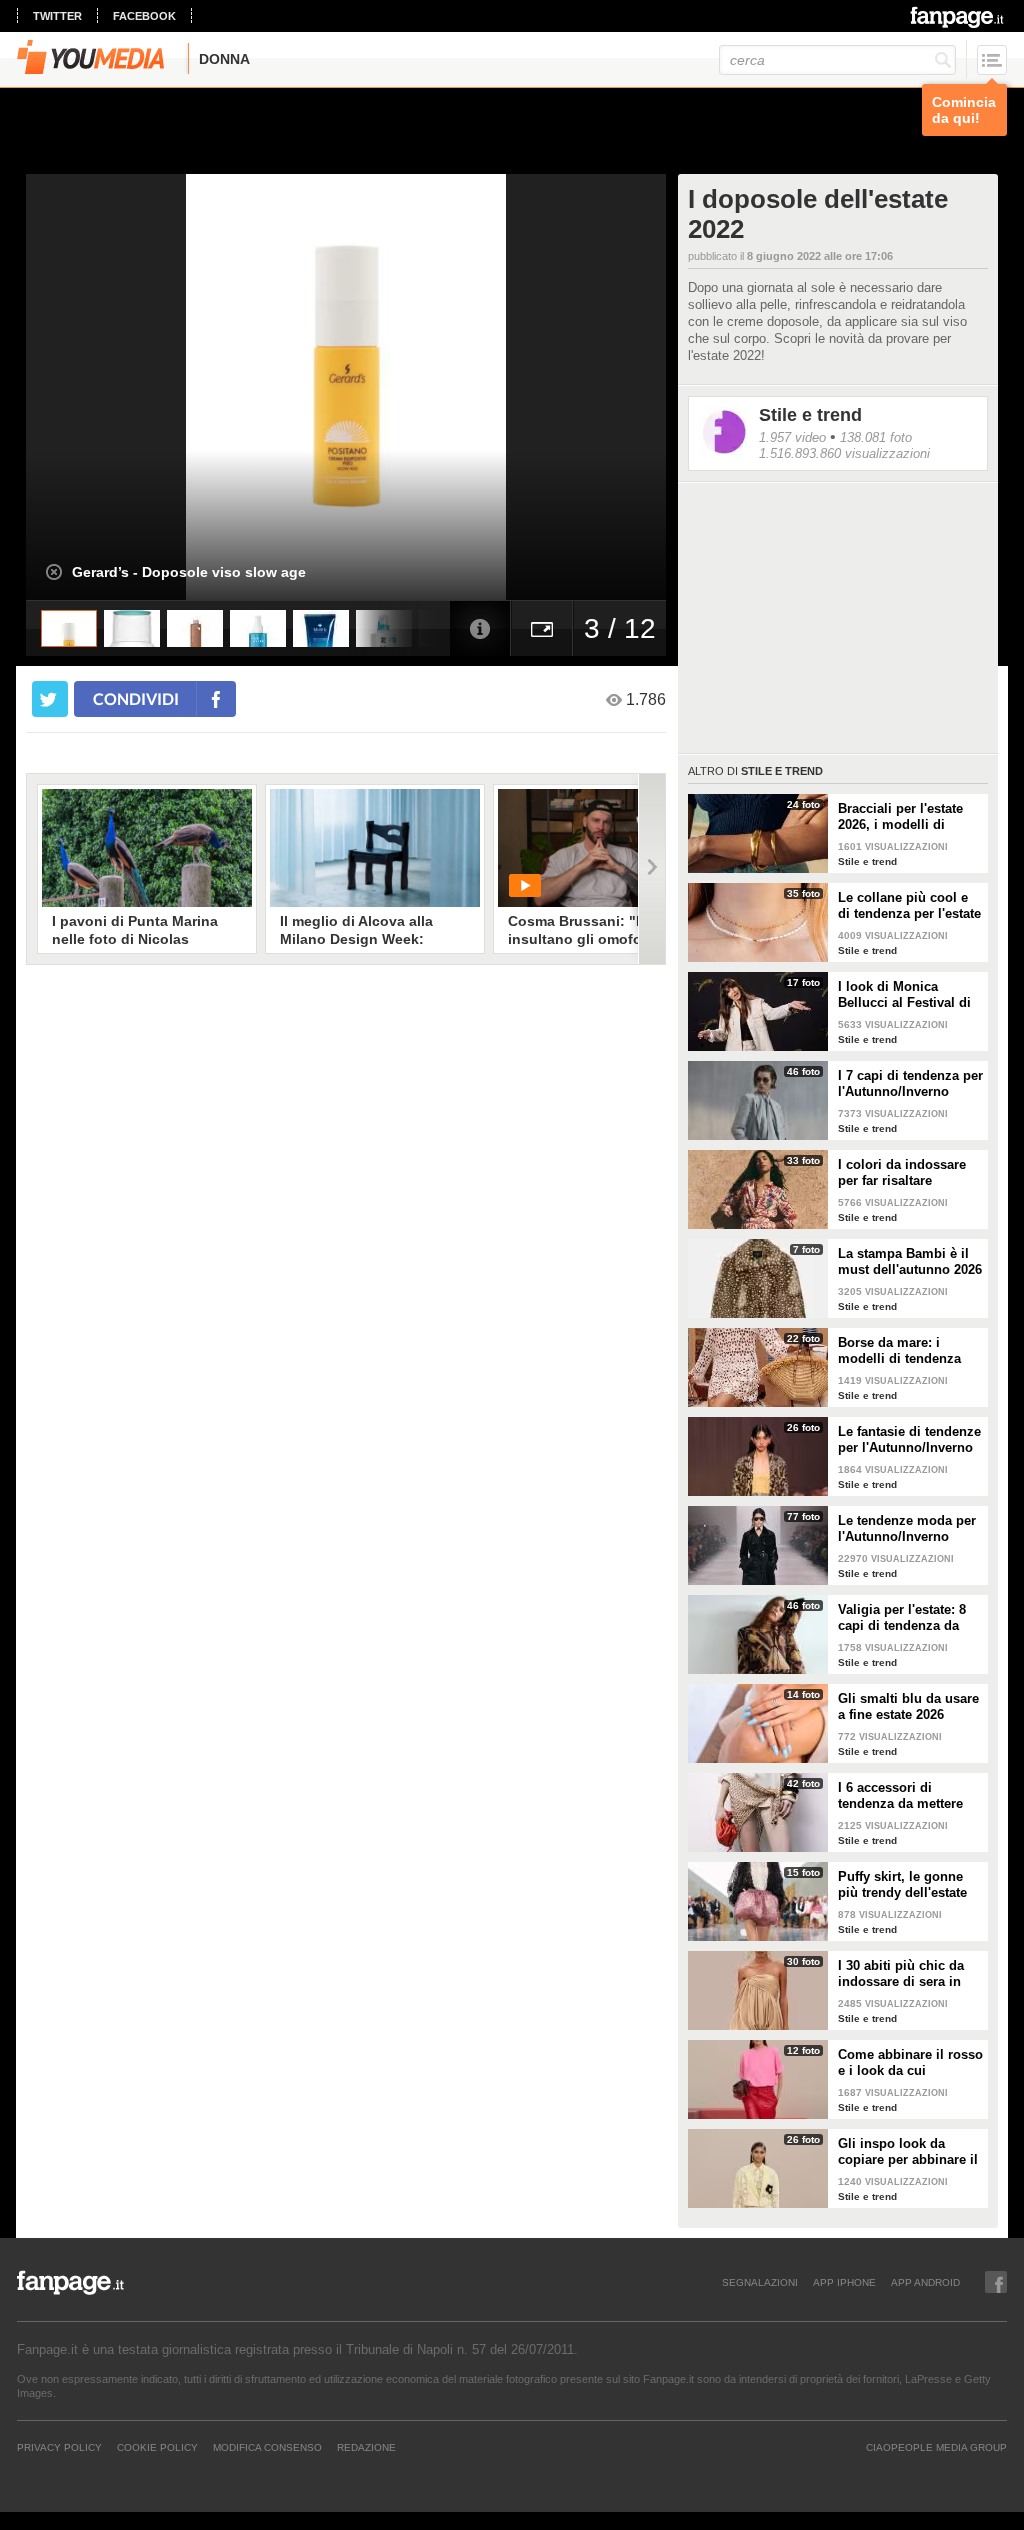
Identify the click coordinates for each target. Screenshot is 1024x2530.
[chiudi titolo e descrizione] (54, 572)
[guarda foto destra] (410, 387)
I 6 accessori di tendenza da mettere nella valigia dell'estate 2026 (908, 1796)
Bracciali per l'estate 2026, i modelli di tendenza (900, 817)
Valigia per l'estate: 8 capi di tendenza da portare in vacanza (902, 1618)
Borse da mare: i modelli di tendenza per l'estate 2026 (899, 1351)
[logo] (958, 17)
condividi (136, 698)
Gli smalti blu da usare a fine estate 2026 (908, 1706)
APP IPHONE (844, 2282)
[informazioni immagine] (480, 628)
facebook (144, 16)
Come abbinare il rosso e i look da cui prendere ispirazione (910, 2063)
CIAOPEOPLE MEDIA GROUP (936, 2447)
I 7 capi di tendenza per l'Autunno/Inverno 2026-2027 (910, 1084)
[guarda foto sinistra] (90, 387)
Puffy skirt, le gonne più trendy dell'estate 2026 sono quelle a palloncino (902, 1885)
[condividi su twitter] (50, 699)
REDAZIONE (366, 2447)
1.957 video (792, 437)
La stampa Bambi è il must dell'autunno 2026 (910, 1261)
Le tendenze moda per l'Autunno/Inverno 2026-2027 (907, 1529)
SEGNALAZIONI (760, 2282)
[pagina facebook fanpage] (996, 2282)
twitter (57, 16)
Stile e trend (810, 415)
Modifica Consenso (267, 2447)
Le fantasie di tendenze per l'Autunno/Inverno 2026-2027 (909, 1440)
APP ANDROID (925, 2282)
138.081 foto (876, 437)
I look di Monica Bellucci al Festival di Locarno (904, 995)
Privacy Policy (59, 2447)
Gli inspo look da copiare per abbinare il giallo (908, 2152)
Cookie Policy (157, 2447)
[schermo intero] (542, 628)
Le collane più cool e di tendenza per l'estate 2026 (909, 906)
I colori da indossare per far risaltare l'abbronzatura (902, 1173)
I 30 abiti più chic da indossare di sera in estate (901, 1974)
